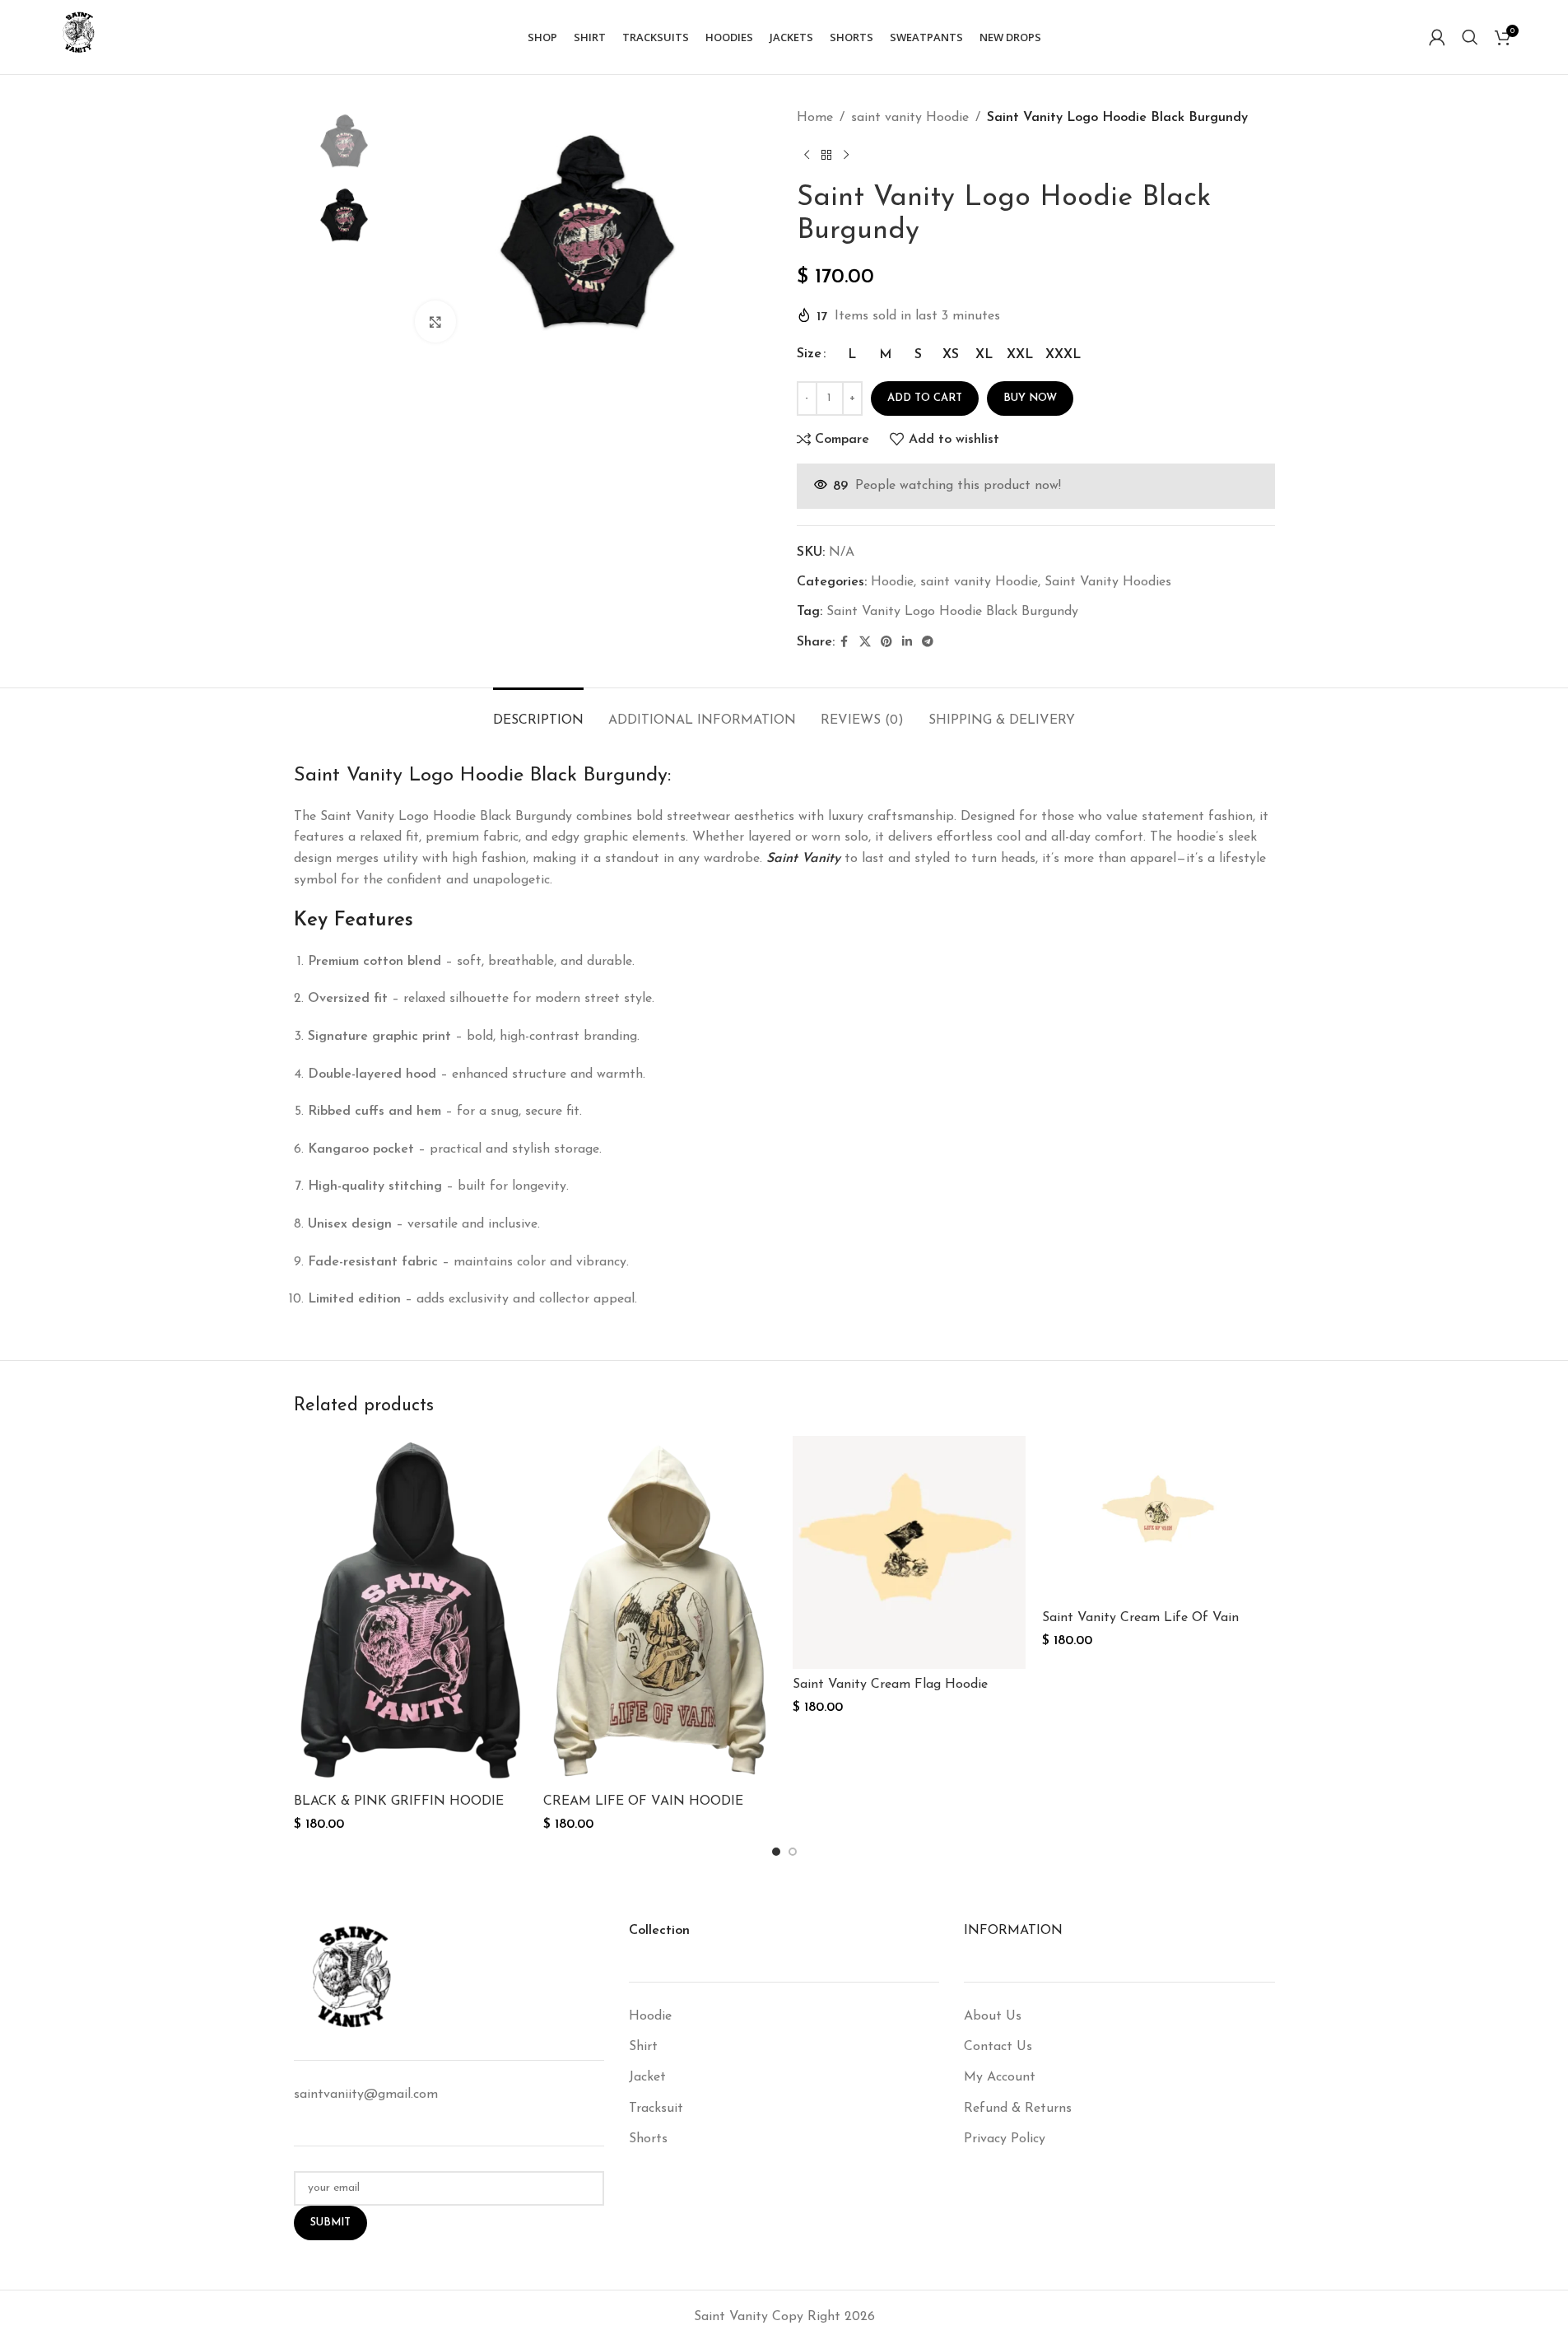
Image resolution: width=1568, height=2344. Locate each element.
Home (815, 118)
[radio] (852, 355)
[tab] (538, 713)
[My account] (1437, 37)
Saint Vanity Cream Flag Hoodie (890, 1685)
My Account (1000, 2077)
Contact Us (998, 2047)
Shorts (648, 2139)
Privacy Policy (1005, 2139)
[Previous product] (807, 156)
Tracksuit (656, 2109)
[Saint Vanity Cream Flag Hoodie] (909, 1552)
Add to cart (925, 398)
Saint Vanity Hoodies (1108, 582)
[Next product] (846, 156)
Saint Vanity (803, 859)
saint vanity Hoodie (910, 118)
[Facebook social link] (844, 643)
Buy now (1030, 398)
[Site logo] (78, 36)
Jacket (647, 2077)
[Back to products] (826, 156)
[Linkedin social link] (907, 643)
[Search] (1470, 37)
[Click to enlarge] (435, 321)
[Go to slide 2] (793, 1852)
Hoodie (892, 582)
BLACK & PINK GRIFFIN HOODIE (399, 1801)
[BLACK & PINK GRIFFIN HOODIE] (410, 1611)
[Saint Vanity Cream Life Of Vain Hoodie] (1159, 1519)
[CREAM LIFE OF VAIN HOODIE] (660, 1611)
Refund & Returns (1018, 2109)
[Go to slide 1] (776, 1852)
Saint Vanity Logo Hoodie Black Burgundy (952, 612)
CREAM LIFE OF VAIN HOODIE (643, 1801)
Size (809, 354)
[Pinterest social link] (886, 643)
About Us (993, 2016)
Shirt (643, 2047)
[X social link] (865, 643)
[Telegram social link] (928, 643)
